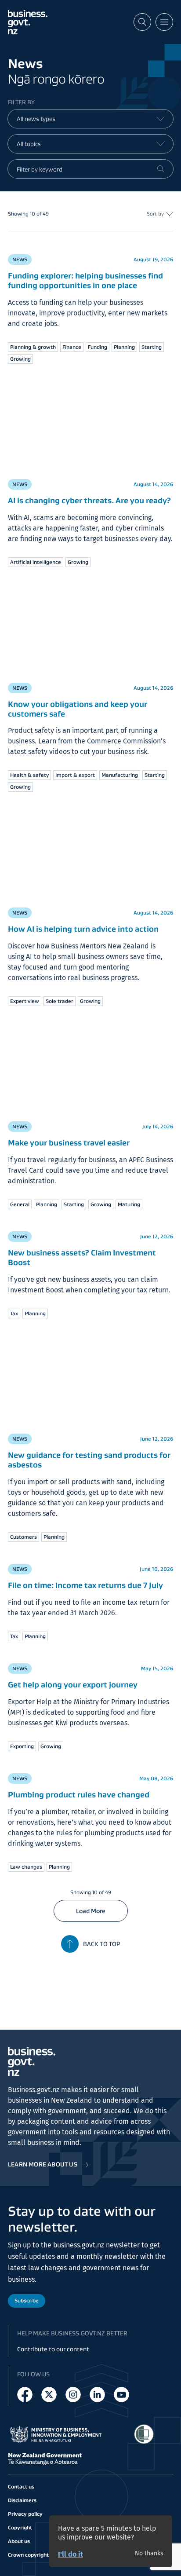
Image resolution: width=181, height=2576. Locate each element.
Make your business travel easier (69, 1143)
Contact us (21, 2486)
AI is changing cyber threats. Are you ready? (89, 501)
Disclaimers (22, 2500)
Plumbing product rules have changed (79, 1795)
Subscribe (27, 2300)
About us (19, 2541)
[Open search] (142, 22)
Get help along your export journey (73, 1685)
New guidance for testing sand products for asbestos (89, 1460)
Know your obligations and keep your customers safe (78, 709)
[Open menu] (164, 22)
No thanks (149, 2554)
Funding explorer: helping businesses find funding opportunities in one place (85, 281)
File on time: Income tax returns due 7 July (85, 1585)
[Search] (161, 169)
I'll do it (71, 2554)
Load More (91, 1911)
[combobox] (90, 119)
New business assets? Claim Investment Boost (82, 1258)
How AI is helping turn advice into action (83, 929)
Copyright (20, 2527)
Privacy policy (25, 2514)
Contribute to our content (53, 2349)
